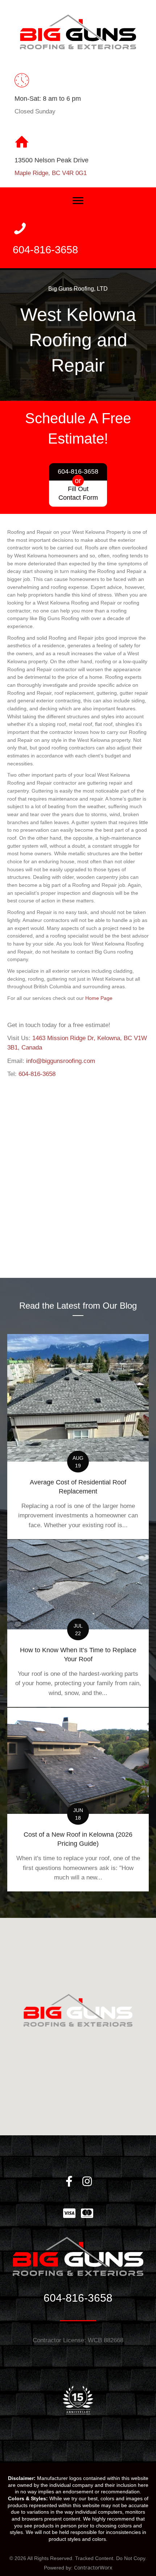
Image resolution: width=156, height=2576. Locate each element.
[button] (69, 2182)
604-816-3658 (37, 1074)
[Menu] (78, 201)
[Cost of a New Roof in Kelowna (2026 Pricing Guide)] (78, 1800)
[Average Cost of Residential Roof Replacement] (78, 1437)
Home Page (99, 998)
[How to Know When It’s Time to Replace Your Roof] (78, 1623)
